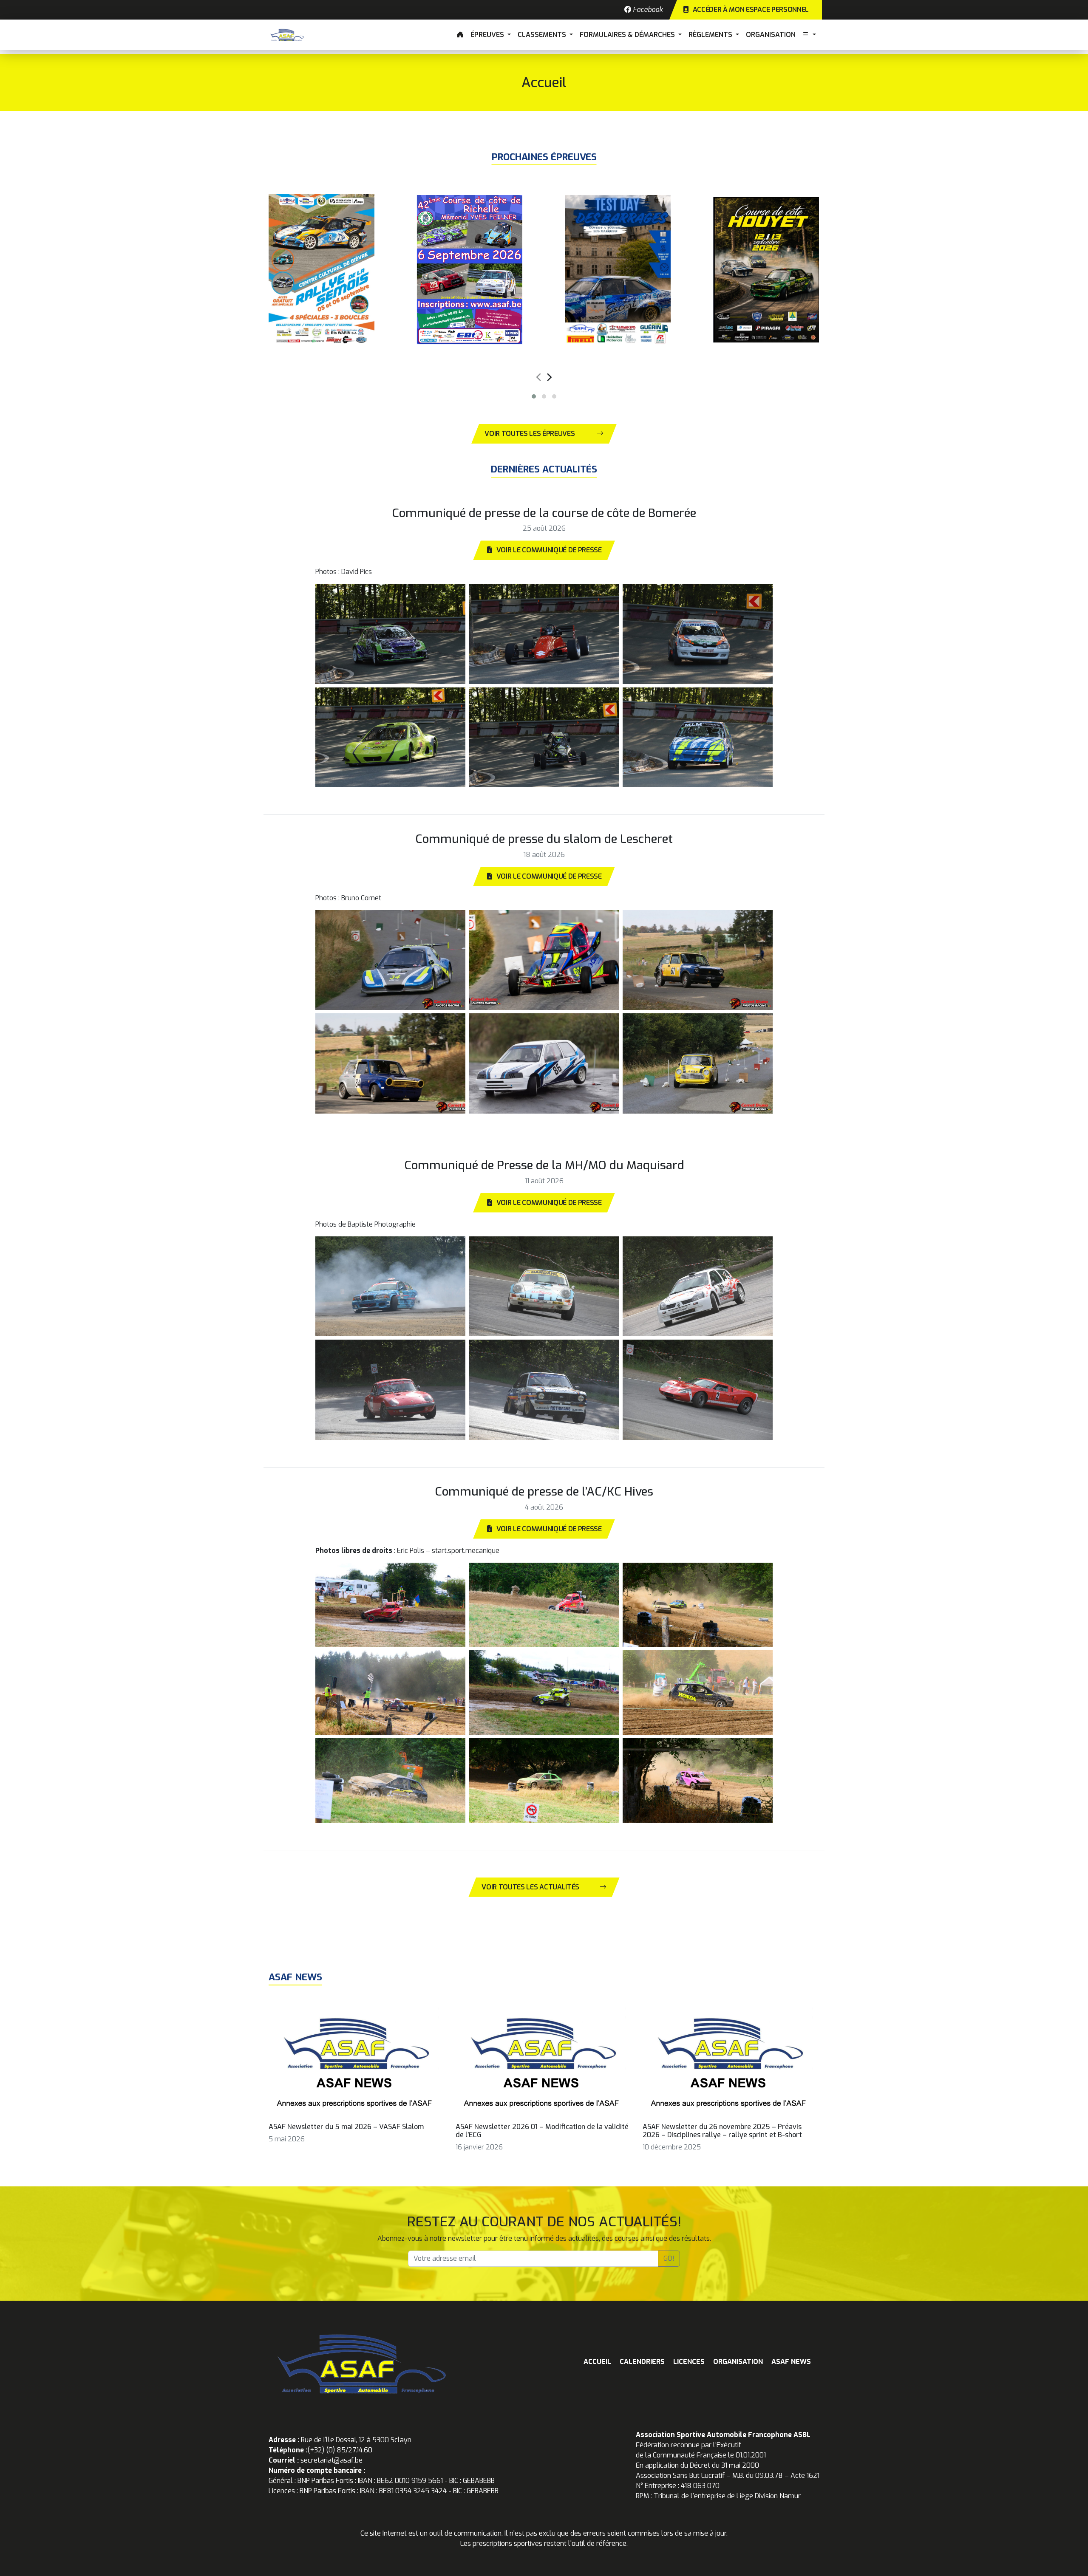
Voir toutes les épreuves (530, 434)
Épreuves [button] (488, 35)
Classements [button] (543, 35)
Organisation (771, 35)
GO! (669, 2258)
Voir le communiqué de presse (549, 550)
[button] (809, 35)
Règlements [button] (711, 35)
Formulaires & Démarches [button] (628, 35)
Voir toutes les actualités (530, 1887)
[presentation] (538, 376)
